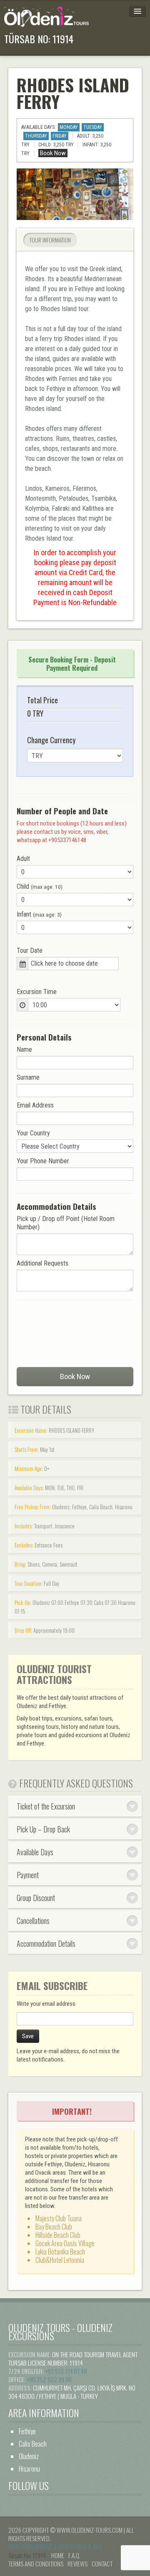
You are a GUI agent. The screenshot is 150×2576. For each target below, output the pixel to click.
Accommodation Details (46, 1943)
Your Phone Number (43, 1161)
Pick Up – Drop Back (43, 1829)
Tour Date (30, 951)
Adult (23, 859)
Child (40, 886)
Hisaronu (29, 2469)
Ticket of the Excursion (46, 1806)
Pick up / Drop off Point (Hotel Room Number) (66, 1223)
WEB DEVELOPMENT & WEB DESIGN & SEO (55, 2546)
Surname (28, 1077)
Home (58, 2555)
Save (28, 2036)
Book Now (75, 1377)
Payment (28, 1875)
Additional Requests (42, 1263)
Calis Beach (33, 2444)
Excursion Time (37, 992)
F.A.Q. (74, 2555)
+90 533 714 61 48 (66, 2371)
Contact (102, 2564)
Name (24, 1049)
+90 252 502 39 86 (49, 2379)
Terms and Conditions (36, 2564)
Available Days (35, 1852)
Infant (39, 914)
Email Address (35, 1105)
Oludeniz (29, 2456)
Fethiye (27, 2431)
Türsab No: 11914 (39, 39)
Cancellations (33, 1921)
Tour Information (50, 240)
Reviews (77, 2564)
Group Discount (36, 1898)
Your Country (33, 1133)
